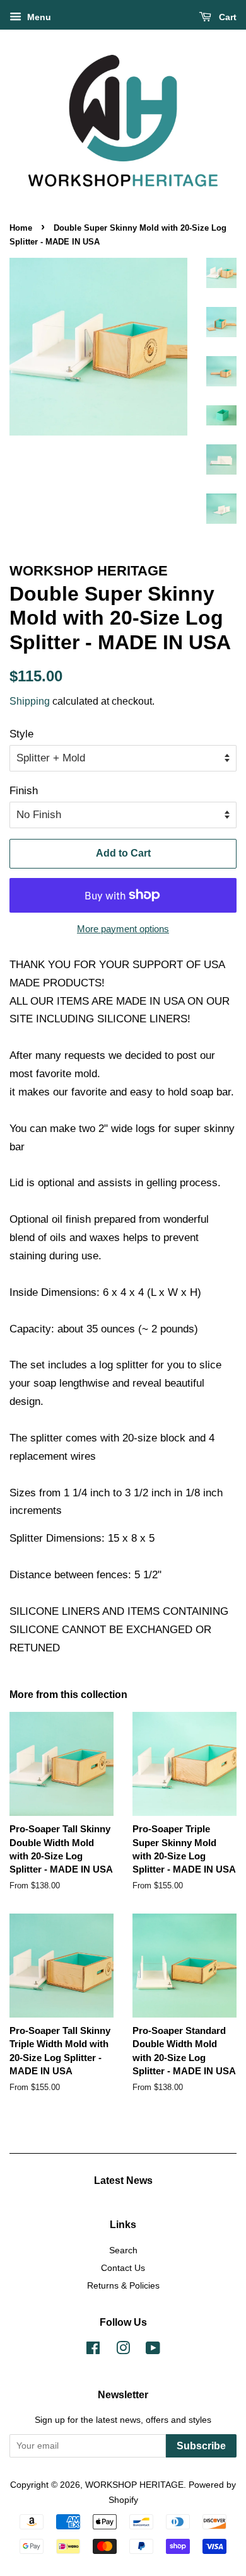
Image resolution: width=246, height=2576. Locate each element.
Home (21, 228)
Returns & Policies (123, 2285)
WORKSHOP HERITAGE (134, 2485)
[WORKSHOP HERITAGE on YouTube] (153, 2350)
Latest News (123, 2180)
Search (123, 2250)
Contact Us (123, 2268)
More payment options (123, 929)
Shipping (30, 701)
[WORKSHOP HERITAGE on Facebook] (93, 2350)
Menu (38, 17)
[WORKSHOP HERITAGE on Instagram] (123, 2350)
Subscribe (201, 2446)
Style (21, 734)
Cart (226, 17)
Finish (24, 791)
